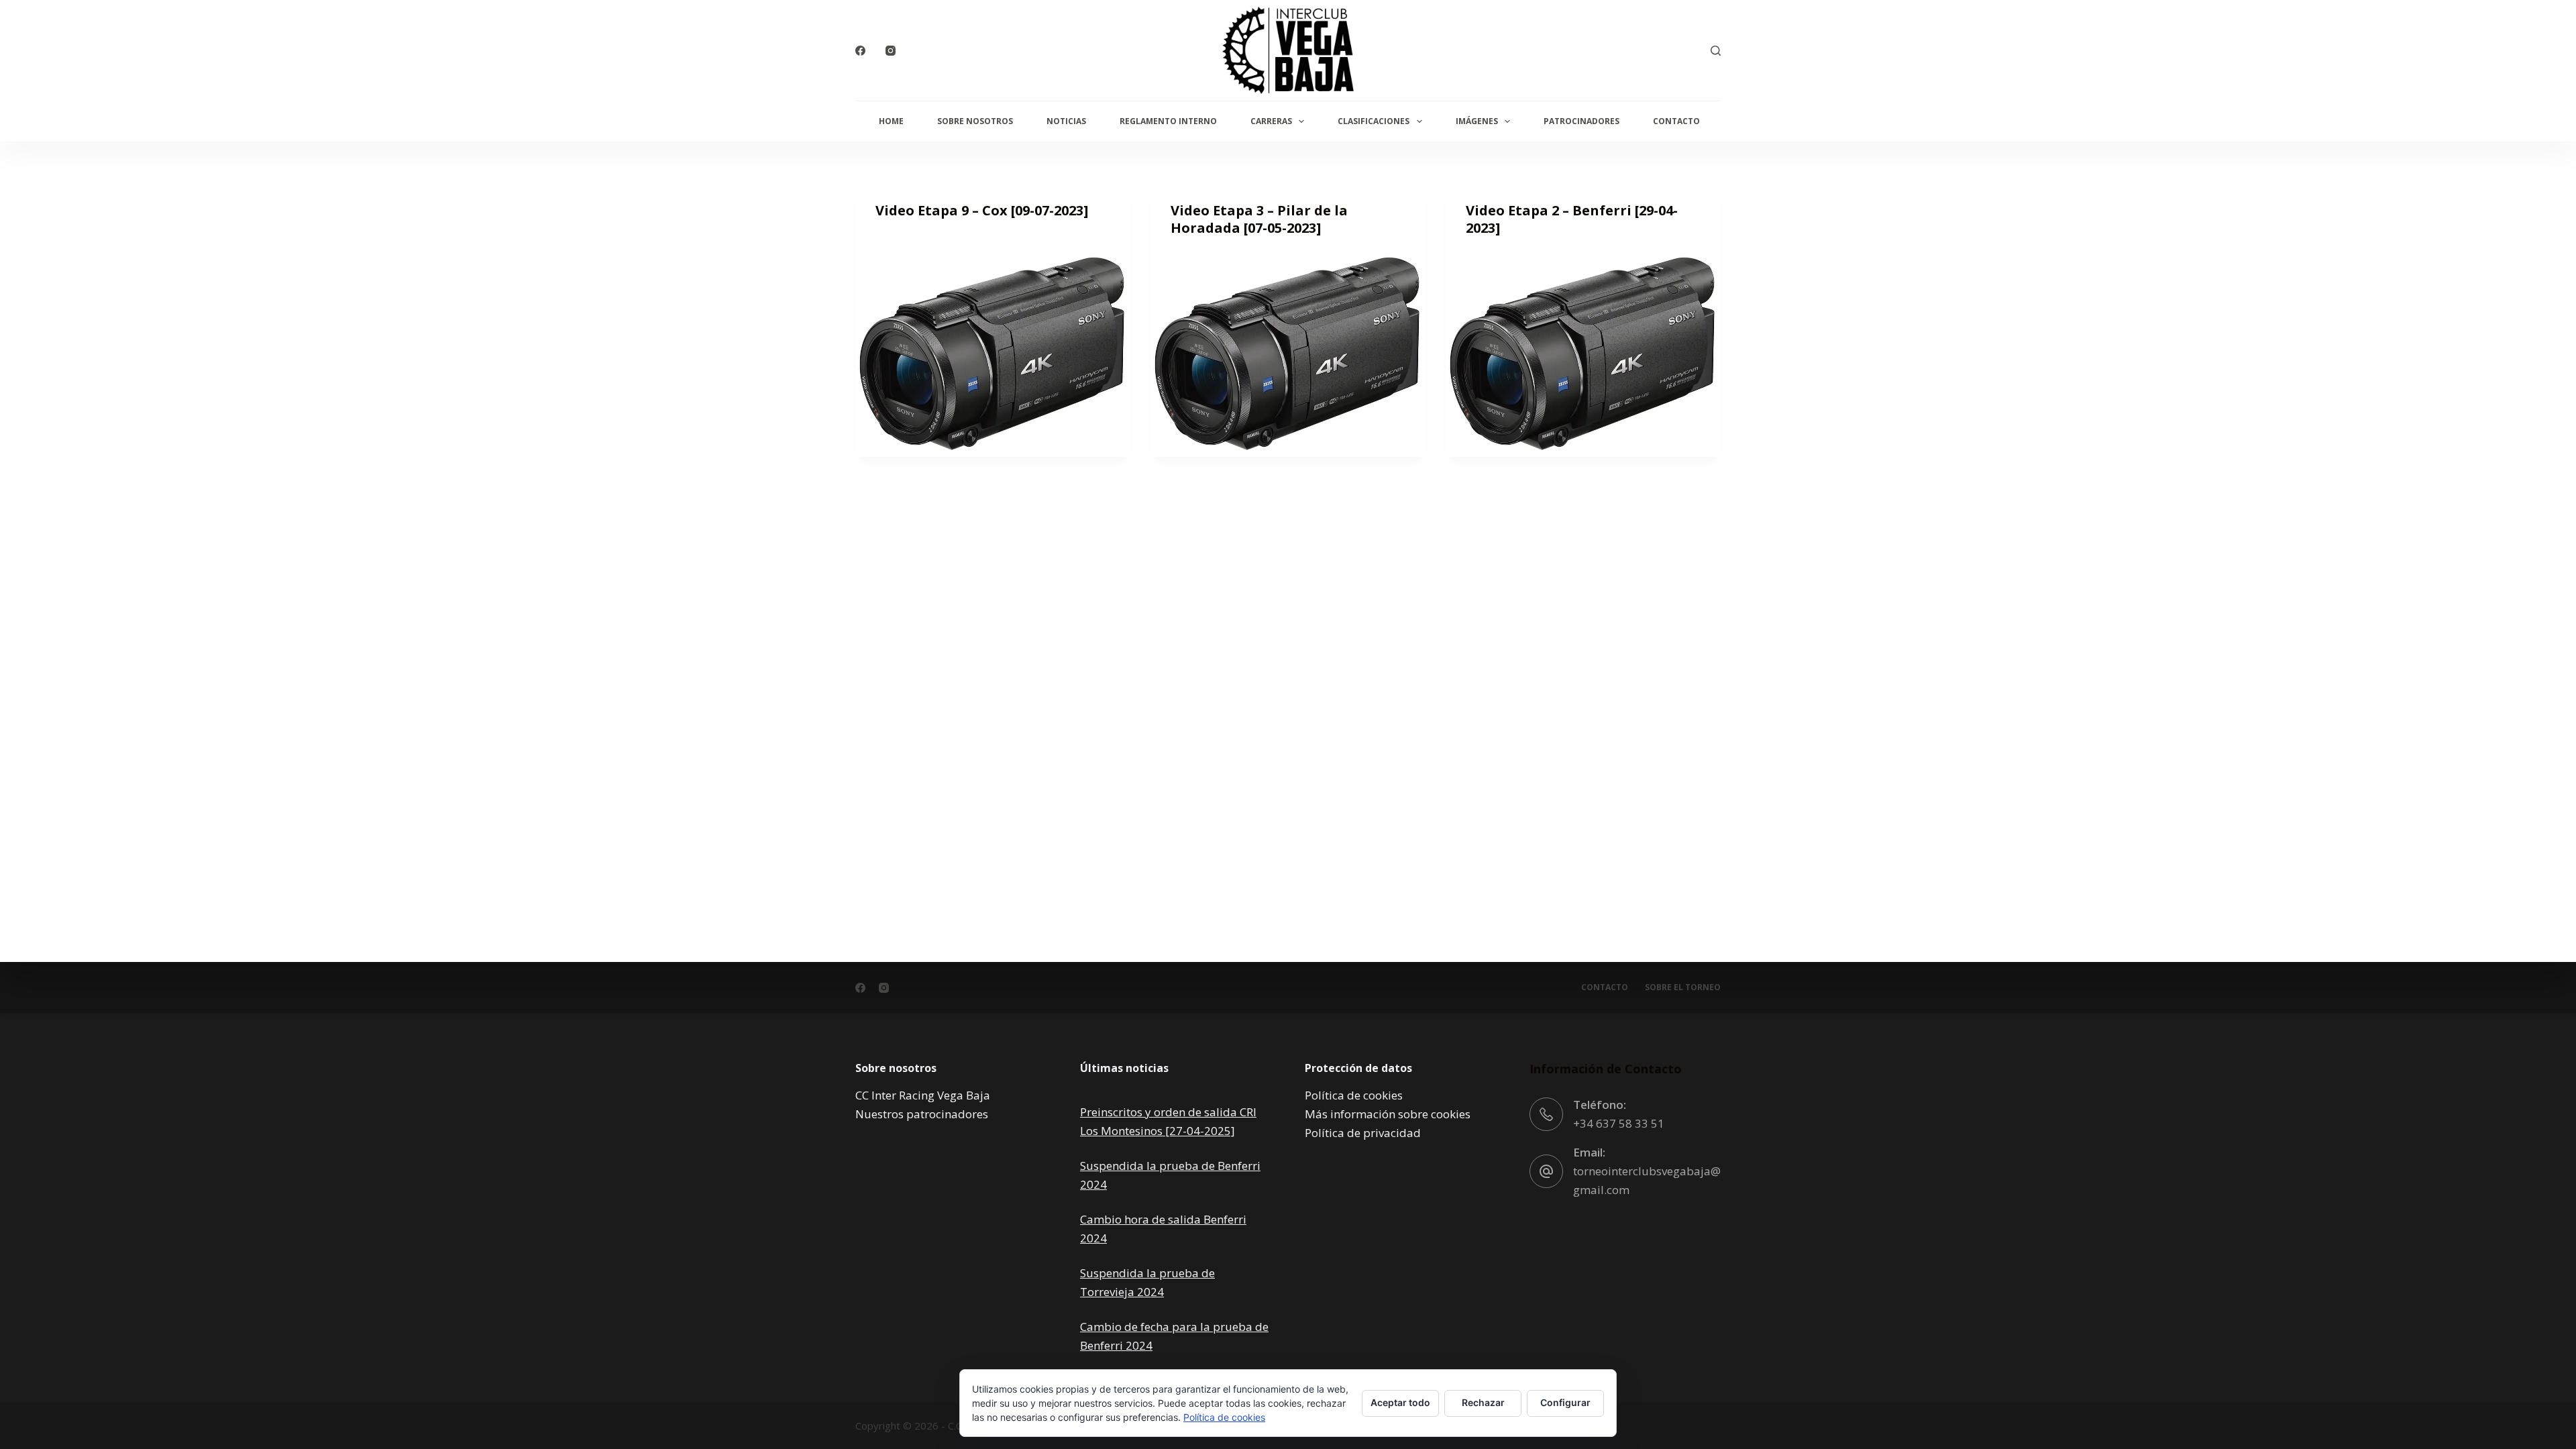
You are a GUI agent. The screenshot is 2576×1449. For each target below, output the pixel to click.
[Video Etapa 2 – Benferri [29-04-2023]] (1583, 354)
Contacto (1676, 121)
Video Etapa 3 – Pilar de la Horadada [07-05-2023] (1259, 219)
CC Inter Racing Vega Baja (923, 1095)
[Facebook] (860, 51)
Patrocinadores (1581, 121)
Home (891, 121)
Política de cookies (1354, 1095)
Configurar (1565, 1402)
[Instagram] (891, 51)
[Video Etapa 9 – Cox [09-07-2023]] (993, 354)
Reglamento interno (1168, 121)
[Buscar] (1716, 51)
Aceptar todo (1400, 1402)
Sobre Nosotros (975, 121)
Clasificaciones (1374, 121)
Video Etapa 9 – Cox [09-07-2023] (982, 210)
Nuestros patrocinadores (922, 1114)
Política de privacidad (1363, 1133)
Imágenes (1477, 121)
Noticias (1066, 121)
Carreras (1271, 121)
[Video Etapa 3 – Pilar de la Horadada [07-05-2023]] (1288, 354)
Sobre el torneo (1683, 987)
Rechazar (1483, 1402)
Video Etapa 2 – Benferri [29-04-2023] (1572, 219)
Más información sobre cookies (1388, 1114)
